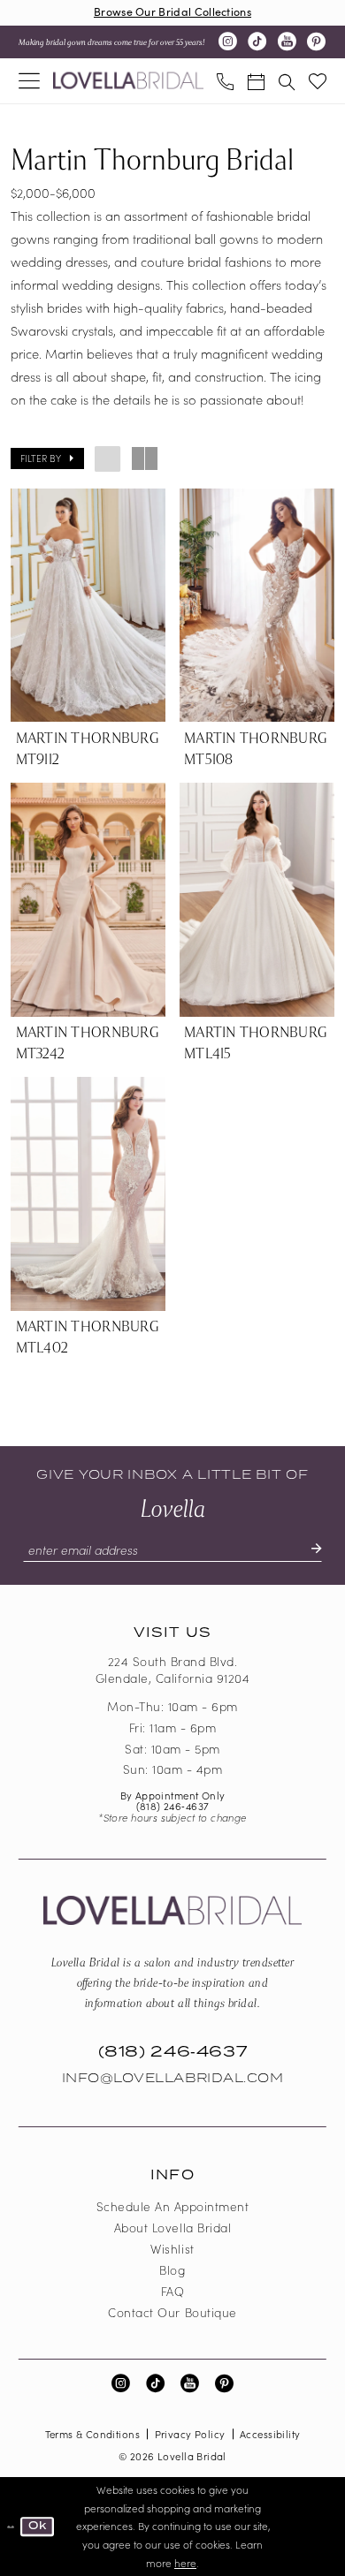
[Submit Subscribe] (308, 1550)
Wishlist (172, 2249)
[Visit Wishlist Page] (318, 81)
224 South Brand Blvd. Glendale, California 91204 (173, 1670)
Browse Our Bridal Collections (172, 11)
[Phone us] (226, 81)
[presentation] (88, 606)
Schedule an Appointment (173, 2206)
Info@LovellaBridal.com (172, 2079)
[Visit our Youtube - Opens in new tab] (287, 42)
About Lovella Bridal (172, 2227)
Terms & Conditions (93, 2434)
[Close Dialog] (11, 2527)
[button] (29, 81)
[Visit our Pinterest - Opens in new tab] (316, 42)
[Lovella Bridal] (129, 81)
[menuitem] (29, 81)
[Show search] (287, 81)
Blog (172, 2270)
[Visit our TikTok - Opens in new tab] (257, 42)
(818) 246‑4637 (173, 1806)
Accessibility (270, 2434)
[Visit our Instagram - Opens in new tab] (228, 42)
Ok (38, 2526)
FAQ (173, 2291)
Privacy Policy (190, 2434)
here (185, 2563)
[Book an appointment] (256, 81)
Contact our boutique (172, 2312)
